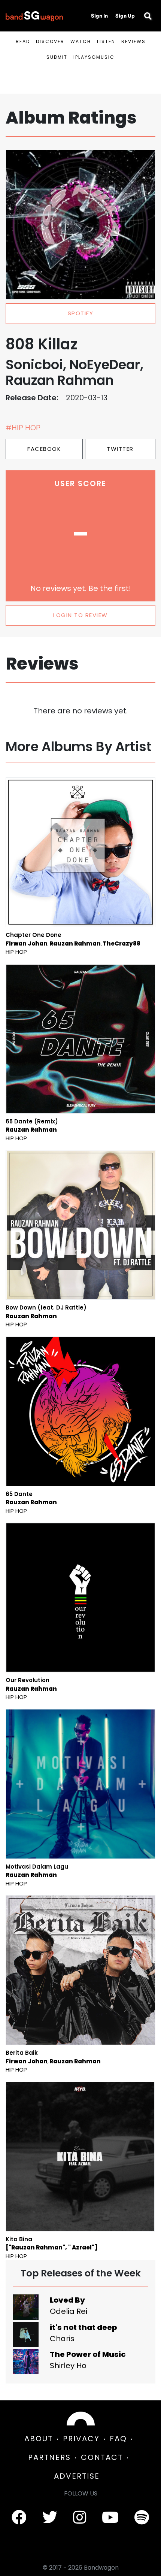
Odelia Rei (69, 2311)
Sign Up (125, 16)
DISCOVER (50, 41)
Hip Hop (16, 952)
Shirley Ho (68, 2366)
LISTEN (106, 41)
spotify (81, 313)
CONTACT (102, 2457)
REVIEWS (133, 41)
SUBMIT (57, 57)
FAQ (118, 2439)
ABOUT (39, 2439)
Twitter (120, 449)
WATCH (81, 41)
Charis (62, 2339)
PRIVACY (81, 2439)
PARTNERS (49, 2457)
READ (23, 41)
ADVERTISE (77, 2476)
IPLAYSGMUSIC (94, 57)
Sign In (99, 16)
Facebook (44, 449)
